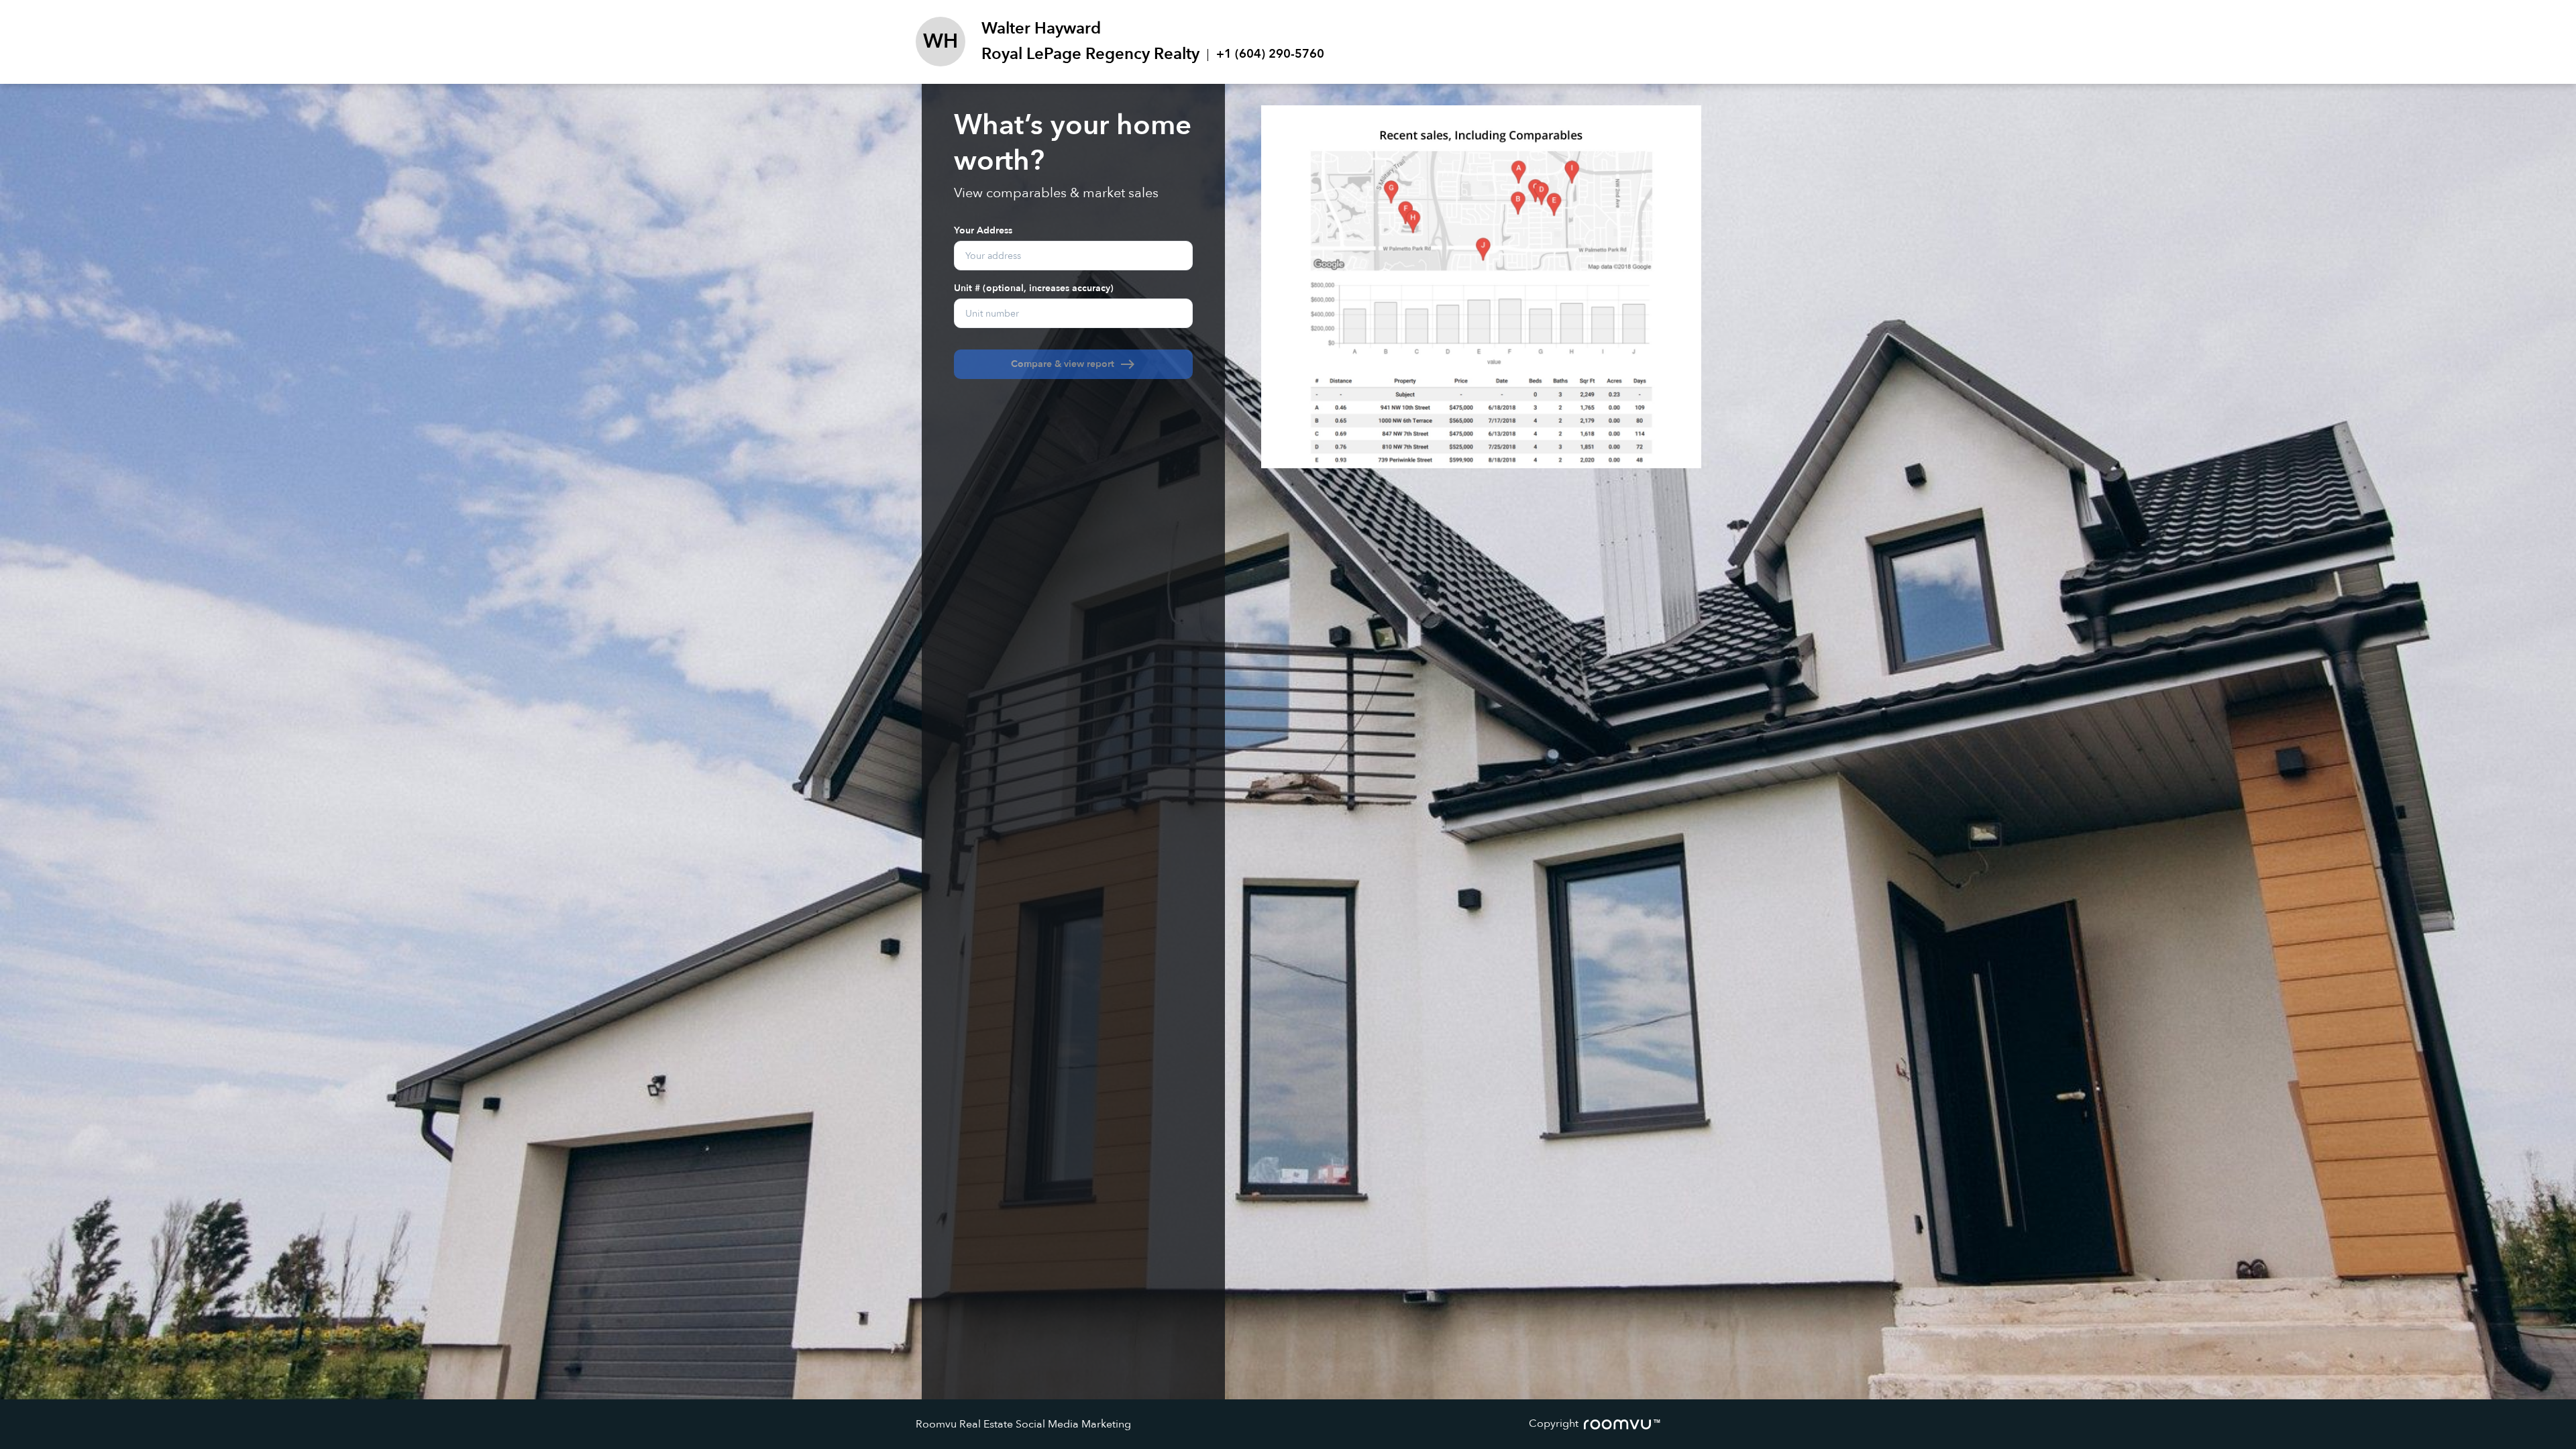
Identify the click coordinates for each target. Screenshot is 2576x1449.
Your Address (983, 230)
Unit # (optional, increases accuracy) (1034, 287)
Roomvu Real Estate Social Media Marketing (1023, 1424)
